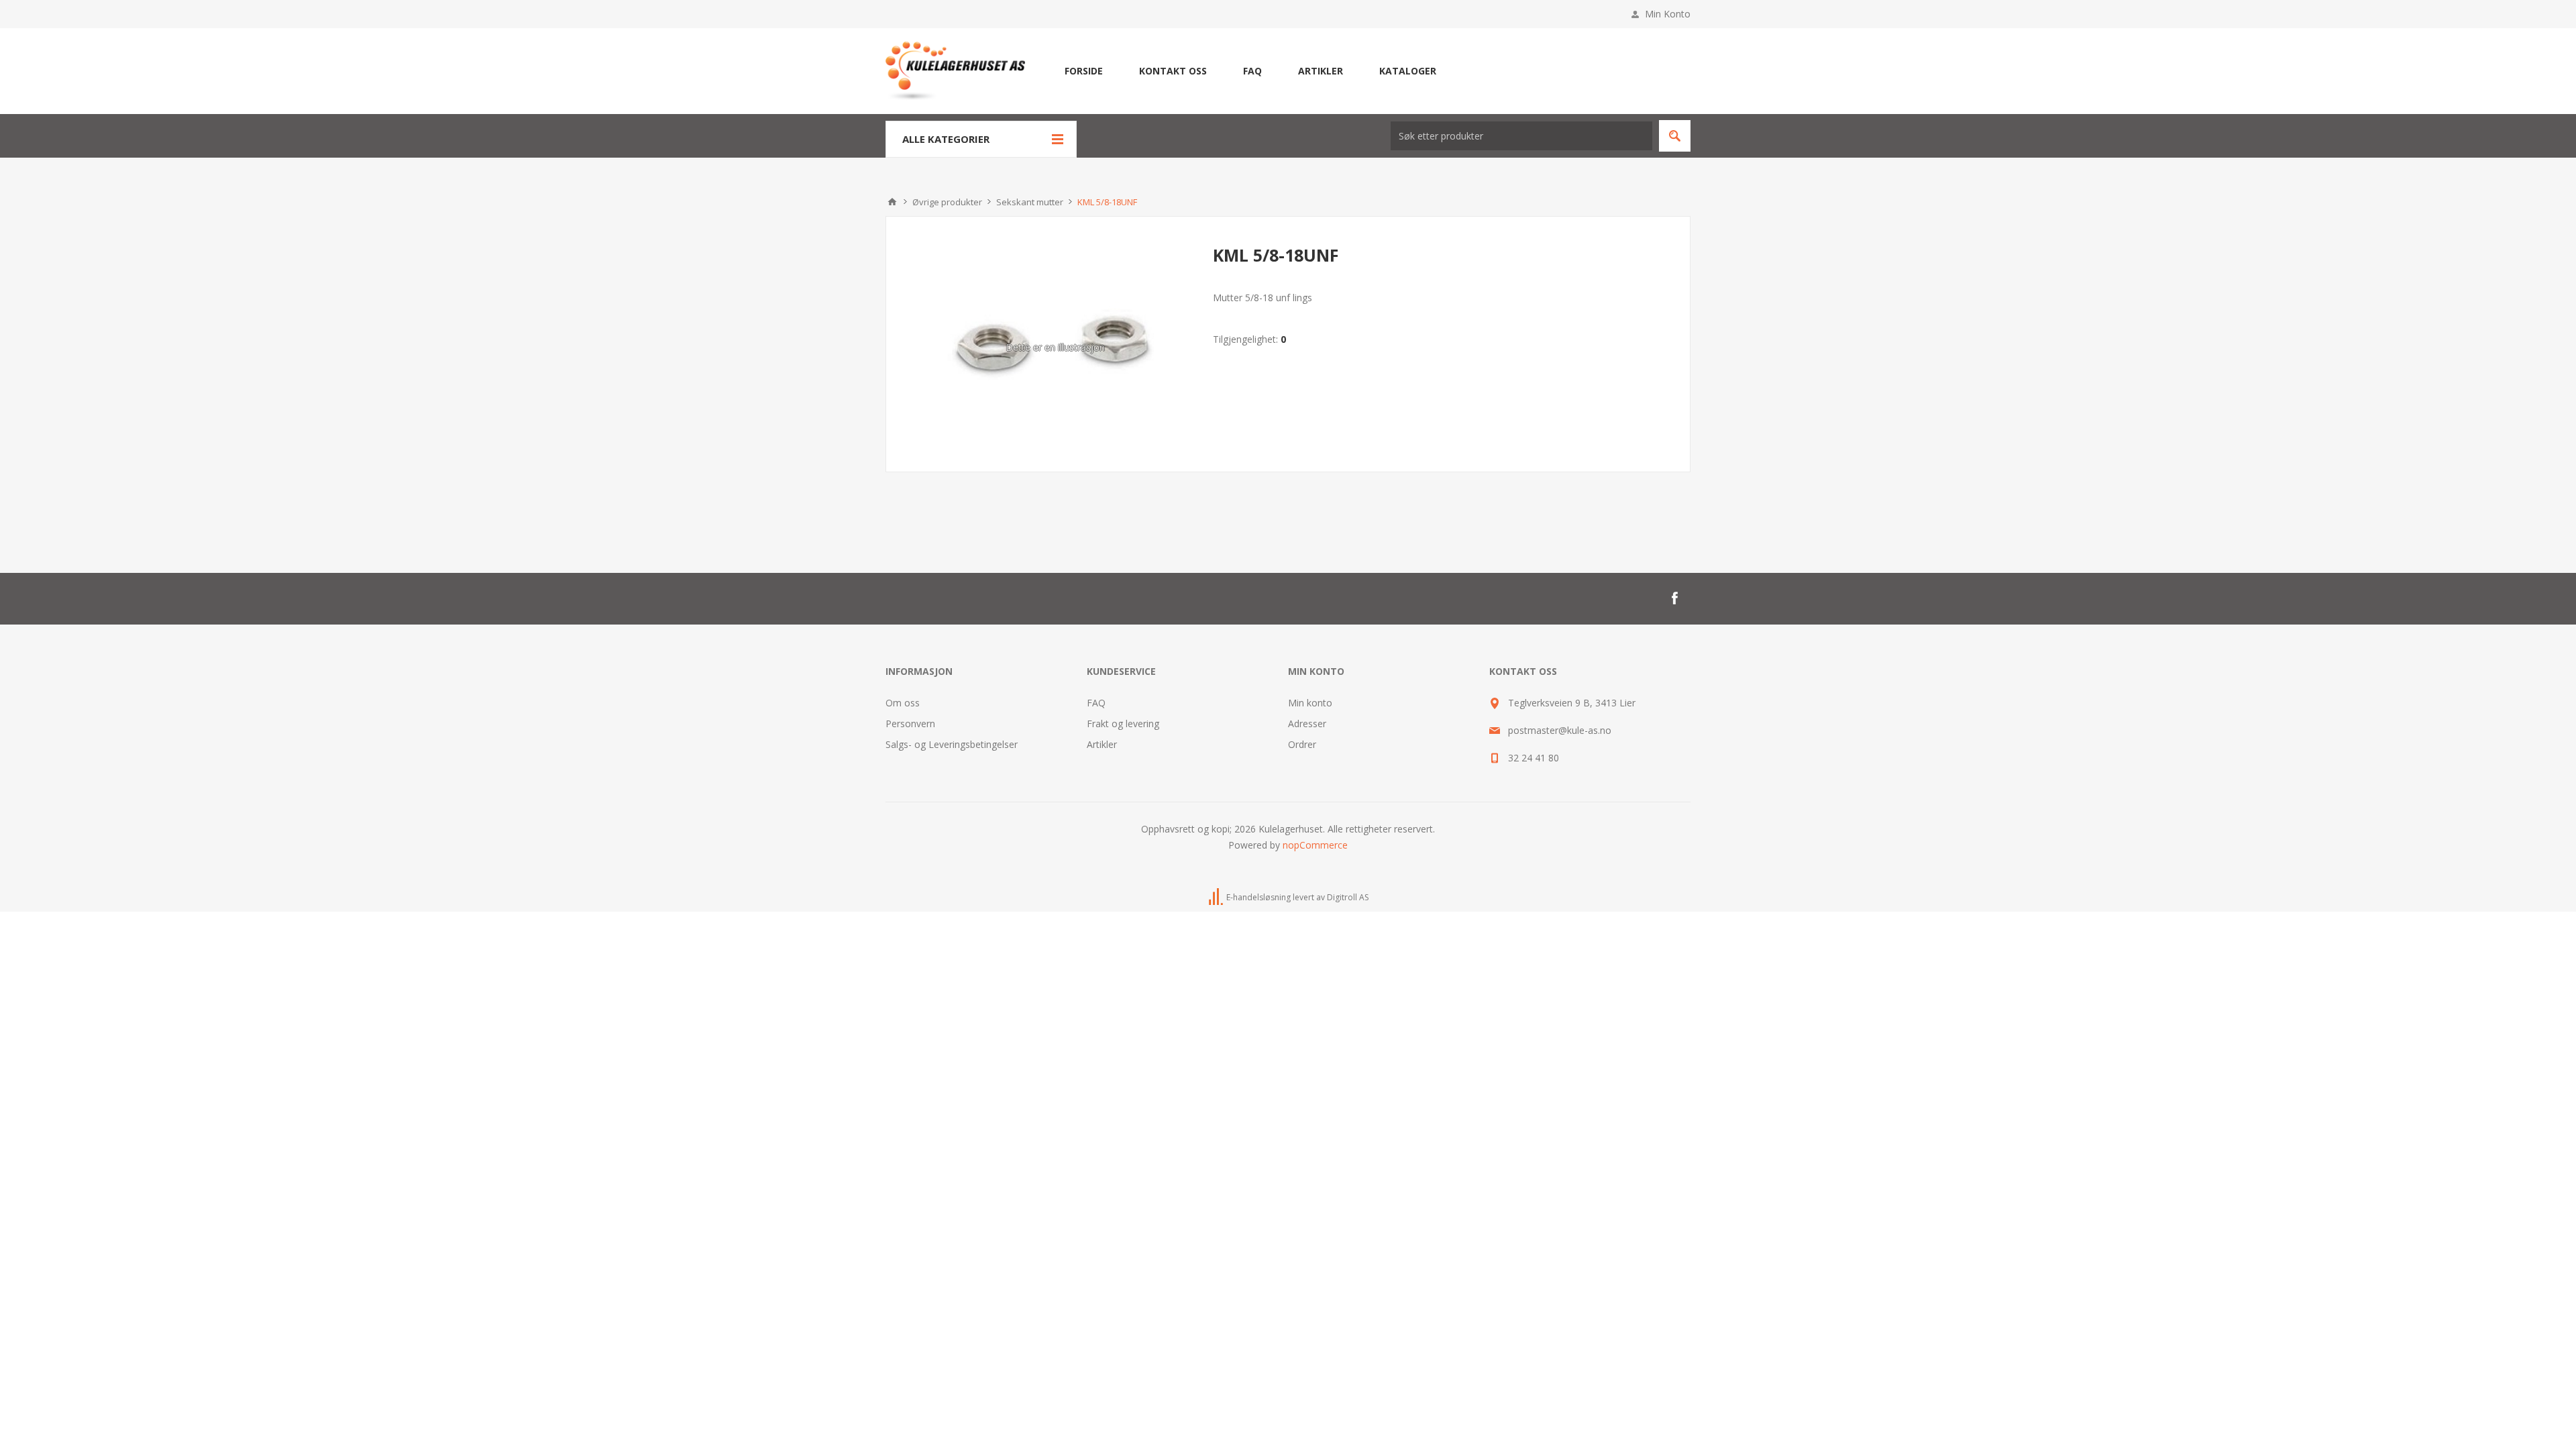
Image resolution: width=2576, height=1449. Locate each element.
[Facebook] (1674, 598)
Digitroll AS (1348, 897)
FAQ (1096, 703)
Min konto (1310, 703)
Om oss (903, 703)
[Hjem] (892, 202)
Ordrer (1302, 744)
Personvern (910, 723)
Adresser (1307, 723)
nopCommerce (1315, 845)
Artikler (1102, 744)
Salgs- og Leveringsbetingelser (952, 744)
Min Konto (1668, 14)
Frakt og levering (1123, 723)
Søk (1675, 136)
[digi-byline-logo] (1217, 897)
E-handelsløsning (1258, 897)
